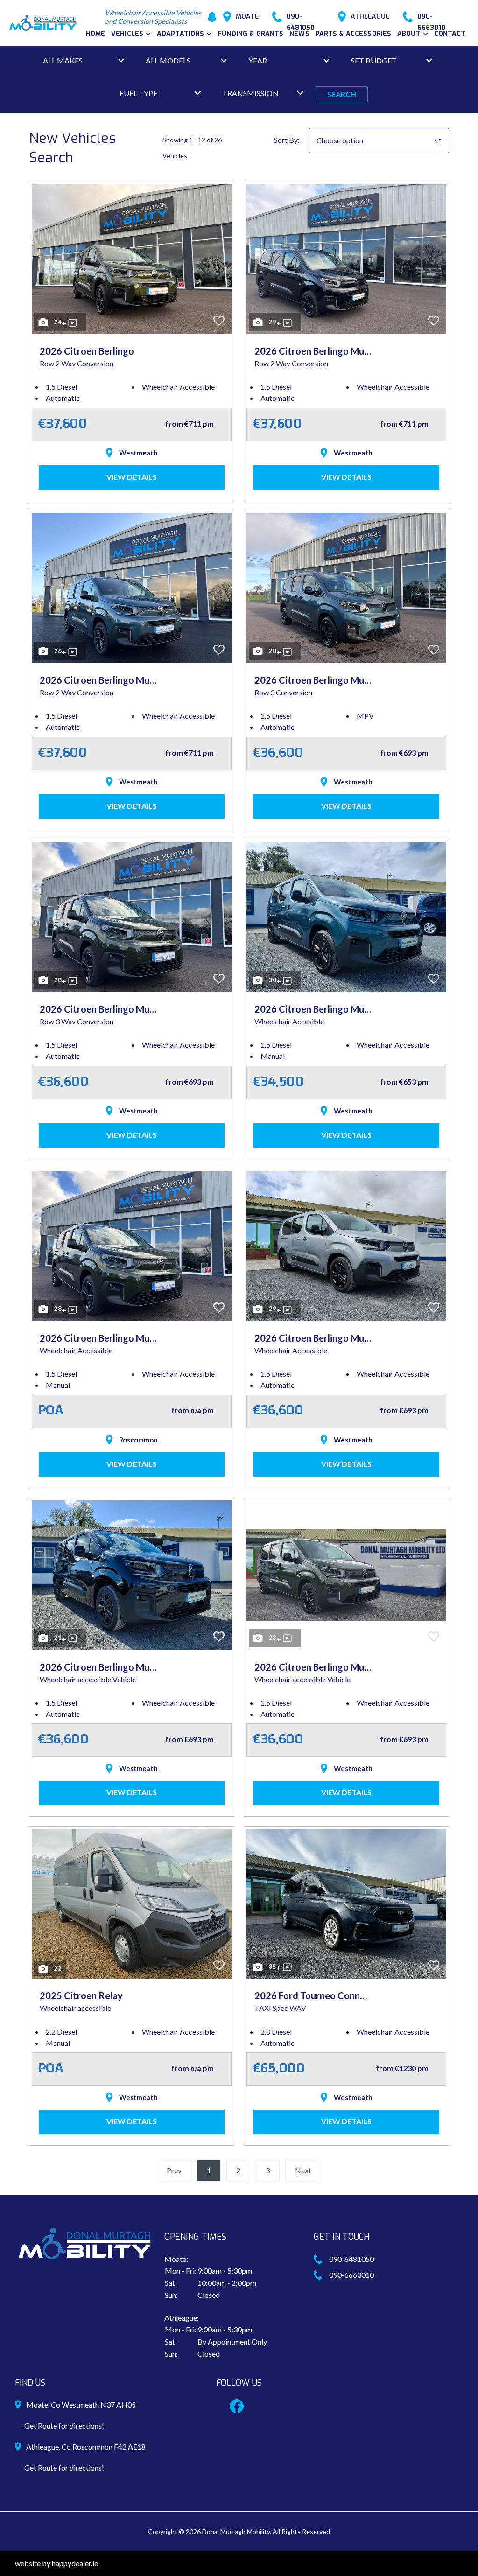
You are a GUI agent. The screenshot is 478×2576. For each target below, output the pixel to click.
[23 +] (346, 1574)
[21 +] (132, 1574)
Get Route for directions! (64, 2425)
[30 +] (346, 916)
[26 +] (132, 587)
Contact (450, 34)
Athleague (370, 17)
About (409, 34)
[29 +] (346, 258)
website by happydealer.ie (56, 2563)
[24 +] (132, 258)
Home (96, 34)
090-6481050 (301, 17)
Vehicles (127, 34)
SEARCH (342, 94)
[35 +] (346, 1903)
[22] (132, 1903)
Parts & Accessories (354, 34)
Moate (247, 17)
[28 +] (346, 587)
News (299, 34)
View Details (132, 477)
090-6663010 (431, 17)
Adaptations (181, 34)
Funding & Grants (250, 34)
